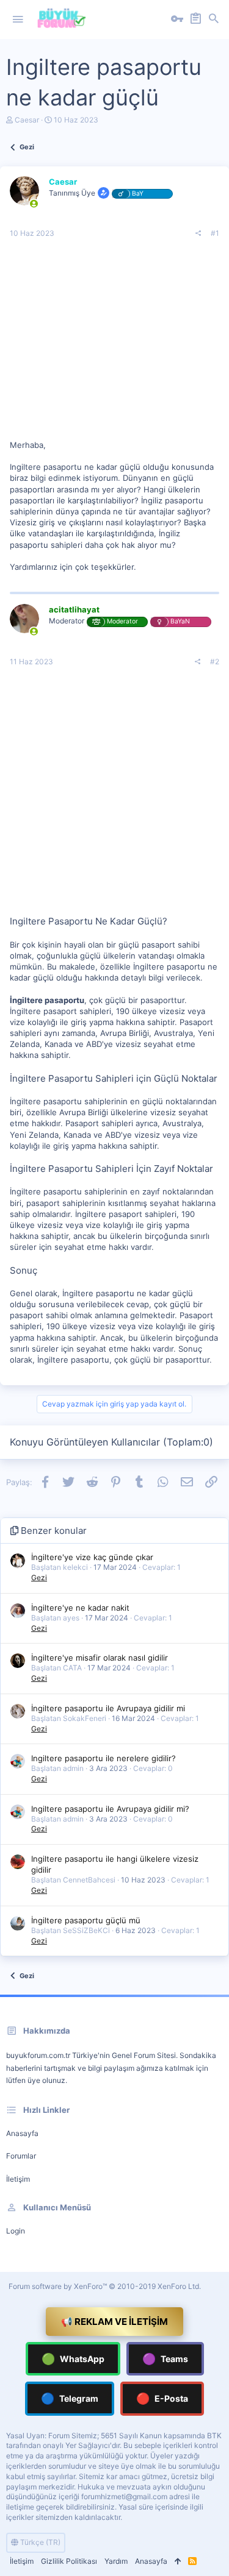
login (16, 2231)
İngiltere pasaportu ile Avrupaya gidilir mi (108, 1708)
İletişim (18, 2179)
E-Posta (162, 2398)
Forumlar (21, 2156)
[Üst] (178, 2562)
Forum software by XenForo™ (105, 2286)
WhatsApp (73, 2359)
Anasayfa (22, 2133)
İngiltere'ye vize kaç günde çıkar (92, 1557)
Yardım (116, 2561)
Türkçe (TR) (39, 2542)
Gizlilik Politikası (69, 2561)
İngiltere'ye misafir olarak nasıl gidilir (100, 1658)
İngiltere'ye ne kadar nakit (80, 1608)
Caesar (27, 120)
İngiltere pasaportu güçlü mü (86, 1920)
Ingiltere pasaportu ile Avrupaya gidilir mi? (110, 1809)
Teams (165, 2359)
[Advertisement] (114, 344)
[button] (18, 20)
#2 (215, 662)
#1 (215, 233)
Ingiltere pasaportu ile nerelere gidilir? (104, 1758)
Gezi (39, 1577)
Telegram (70, 2398)
